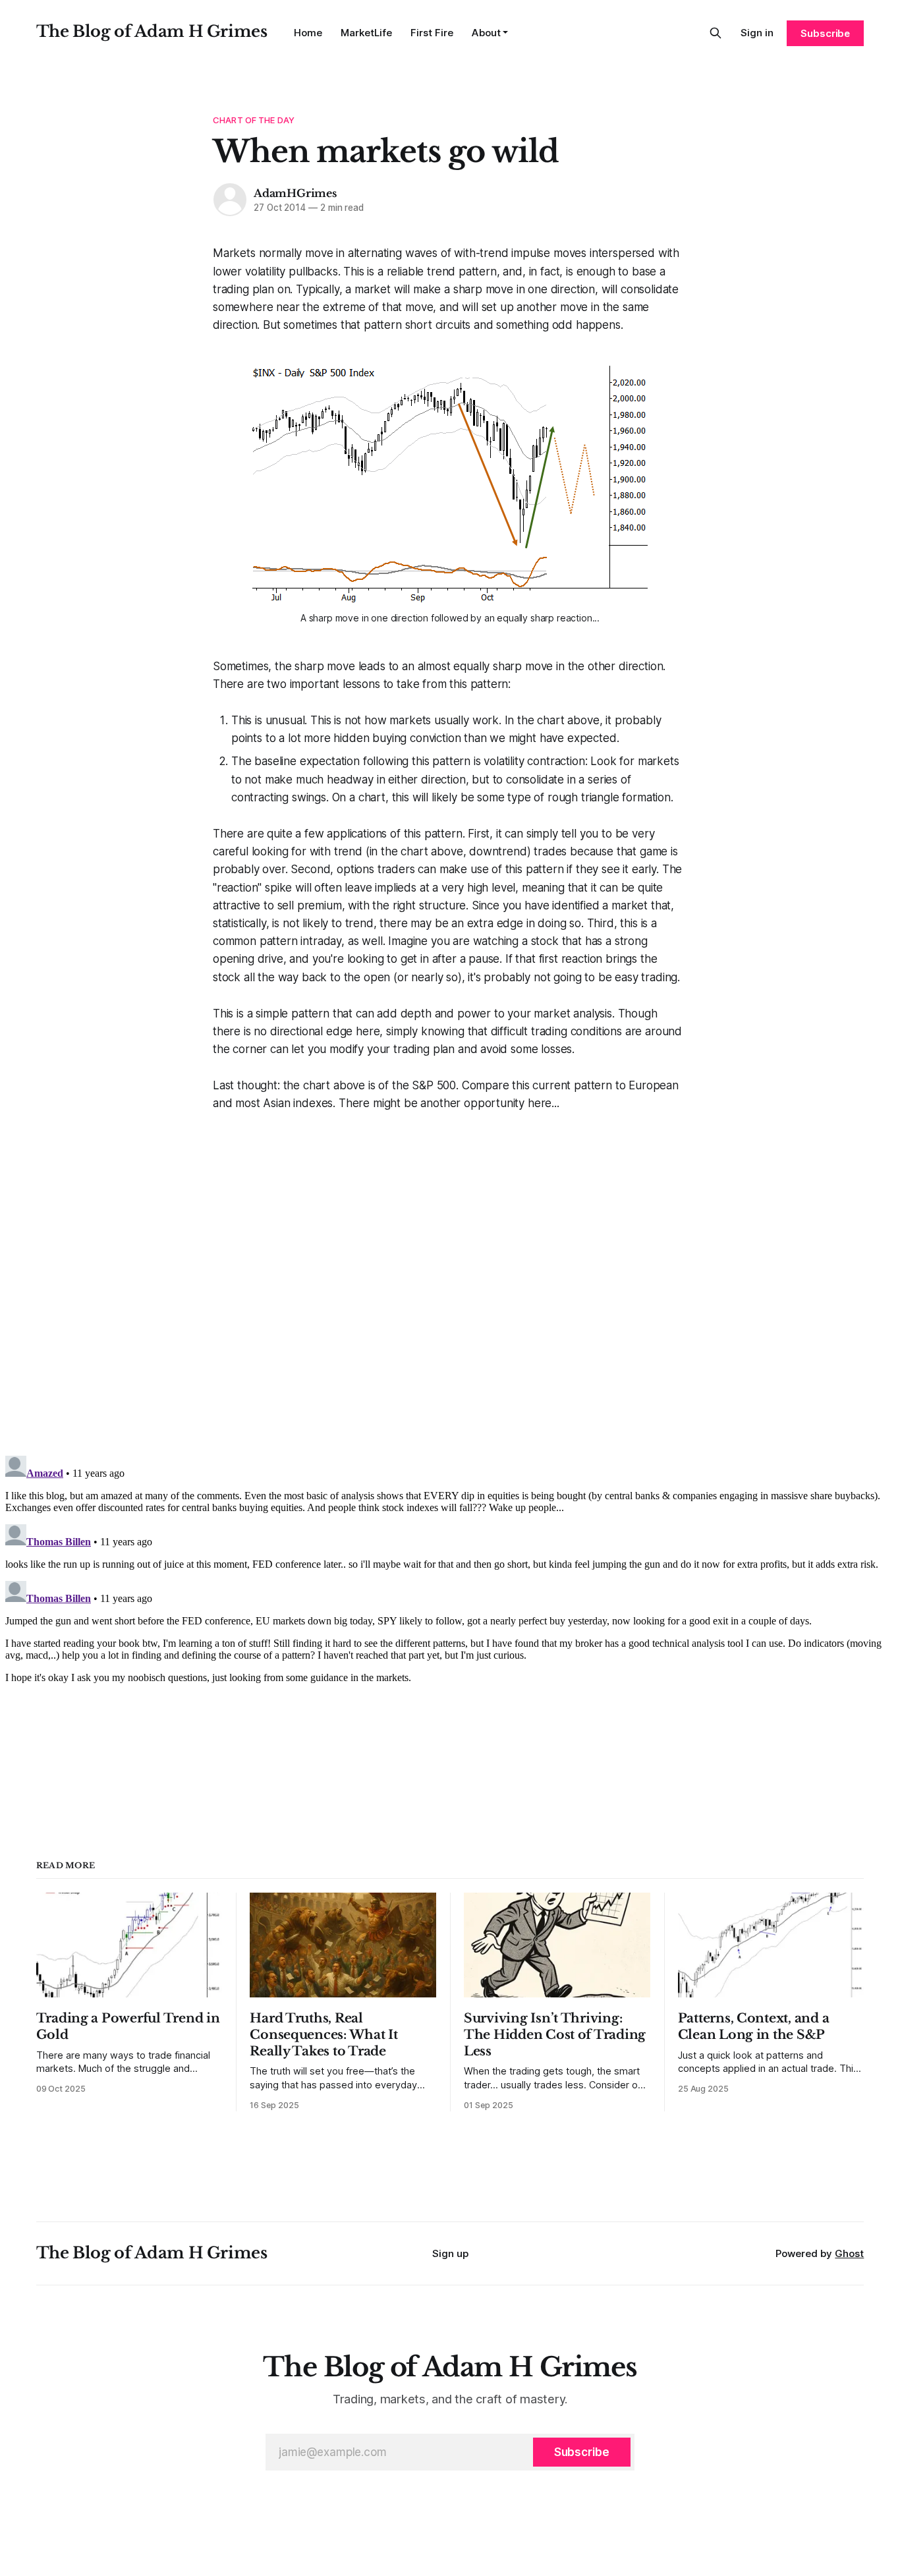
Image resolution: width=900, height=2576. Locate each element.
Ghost (849, 2253)
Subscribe (825, 33)
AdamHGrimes (295, 193)
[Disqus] (450, 1278)
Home (308, 33)
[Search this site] (716, 33)
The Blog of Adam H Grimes (152, 31)
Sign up (450, 2253)
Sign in (757, 33)
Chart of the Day (254, 120)
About (486, 33)
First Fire (432, 33)
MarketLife (366, 33)
